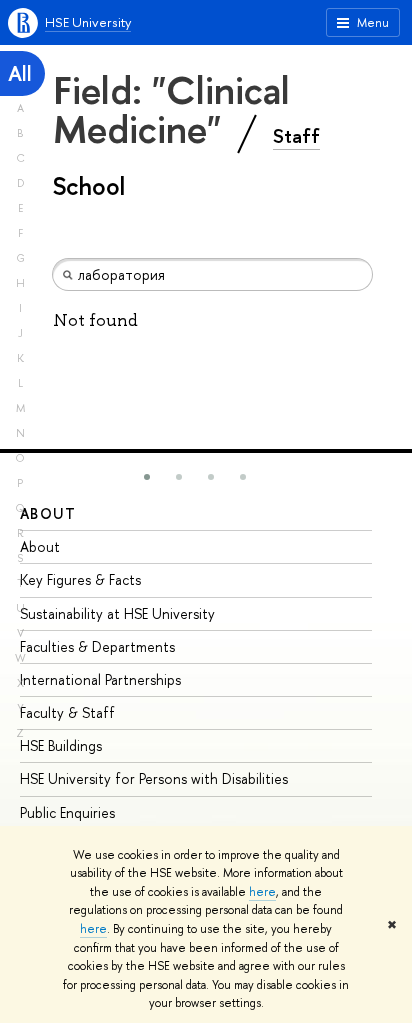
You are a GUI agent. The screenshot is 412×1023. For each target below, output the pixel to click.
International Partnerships (100, 679)
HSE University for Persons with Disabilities (154, 778)
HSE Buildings (61, 745)
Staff (296, 136)
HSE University (88, 22)
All (20, 73)
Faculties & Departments (97, 646)
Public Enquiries (67, 812)
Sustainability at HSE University (117, 613)
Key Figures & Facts (80, 579)
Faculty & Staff (67, 712)
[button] (147, 477)
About (48, 513)
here (262, 892)
